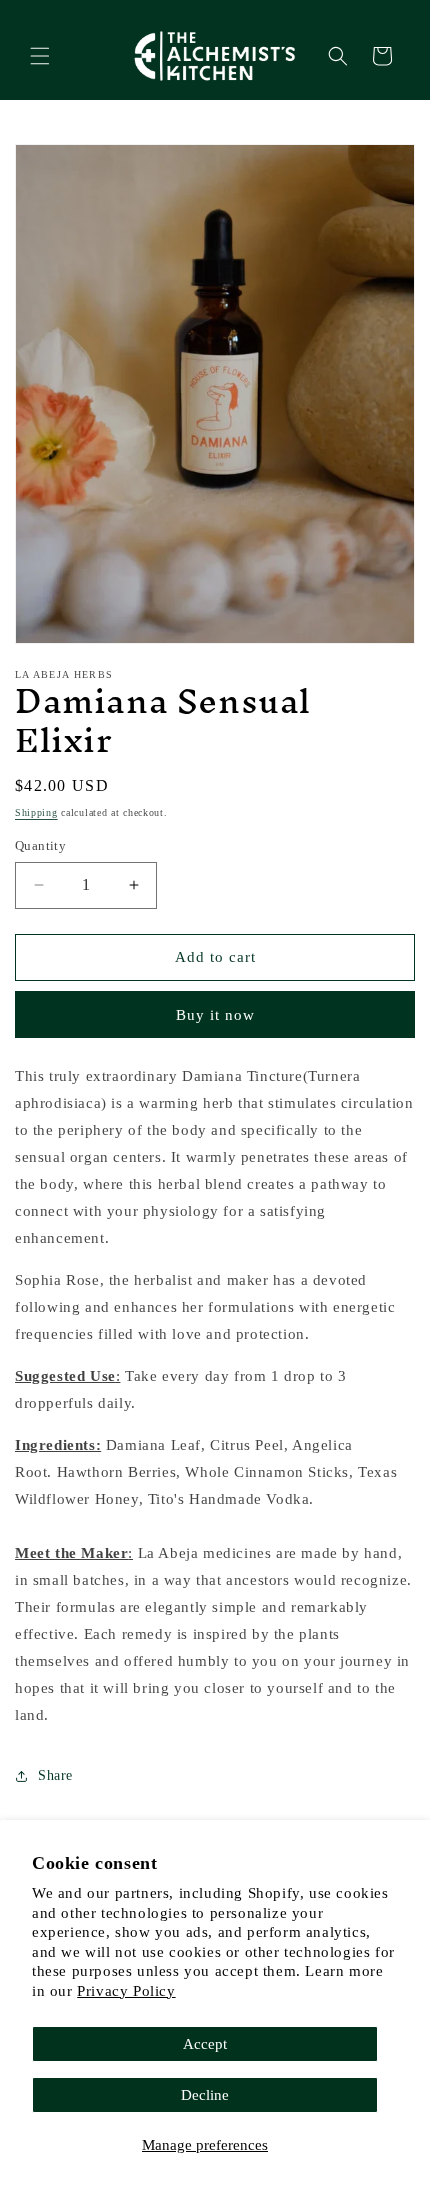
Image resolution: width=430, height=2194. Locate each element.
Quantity (40, 845)
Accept (205, 2044)
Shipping (36, 812)
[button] (40, 56)
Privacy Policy (126, 1991)
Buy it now (215, 1015)
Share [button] (55, 1775)
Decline (205, 2095)
